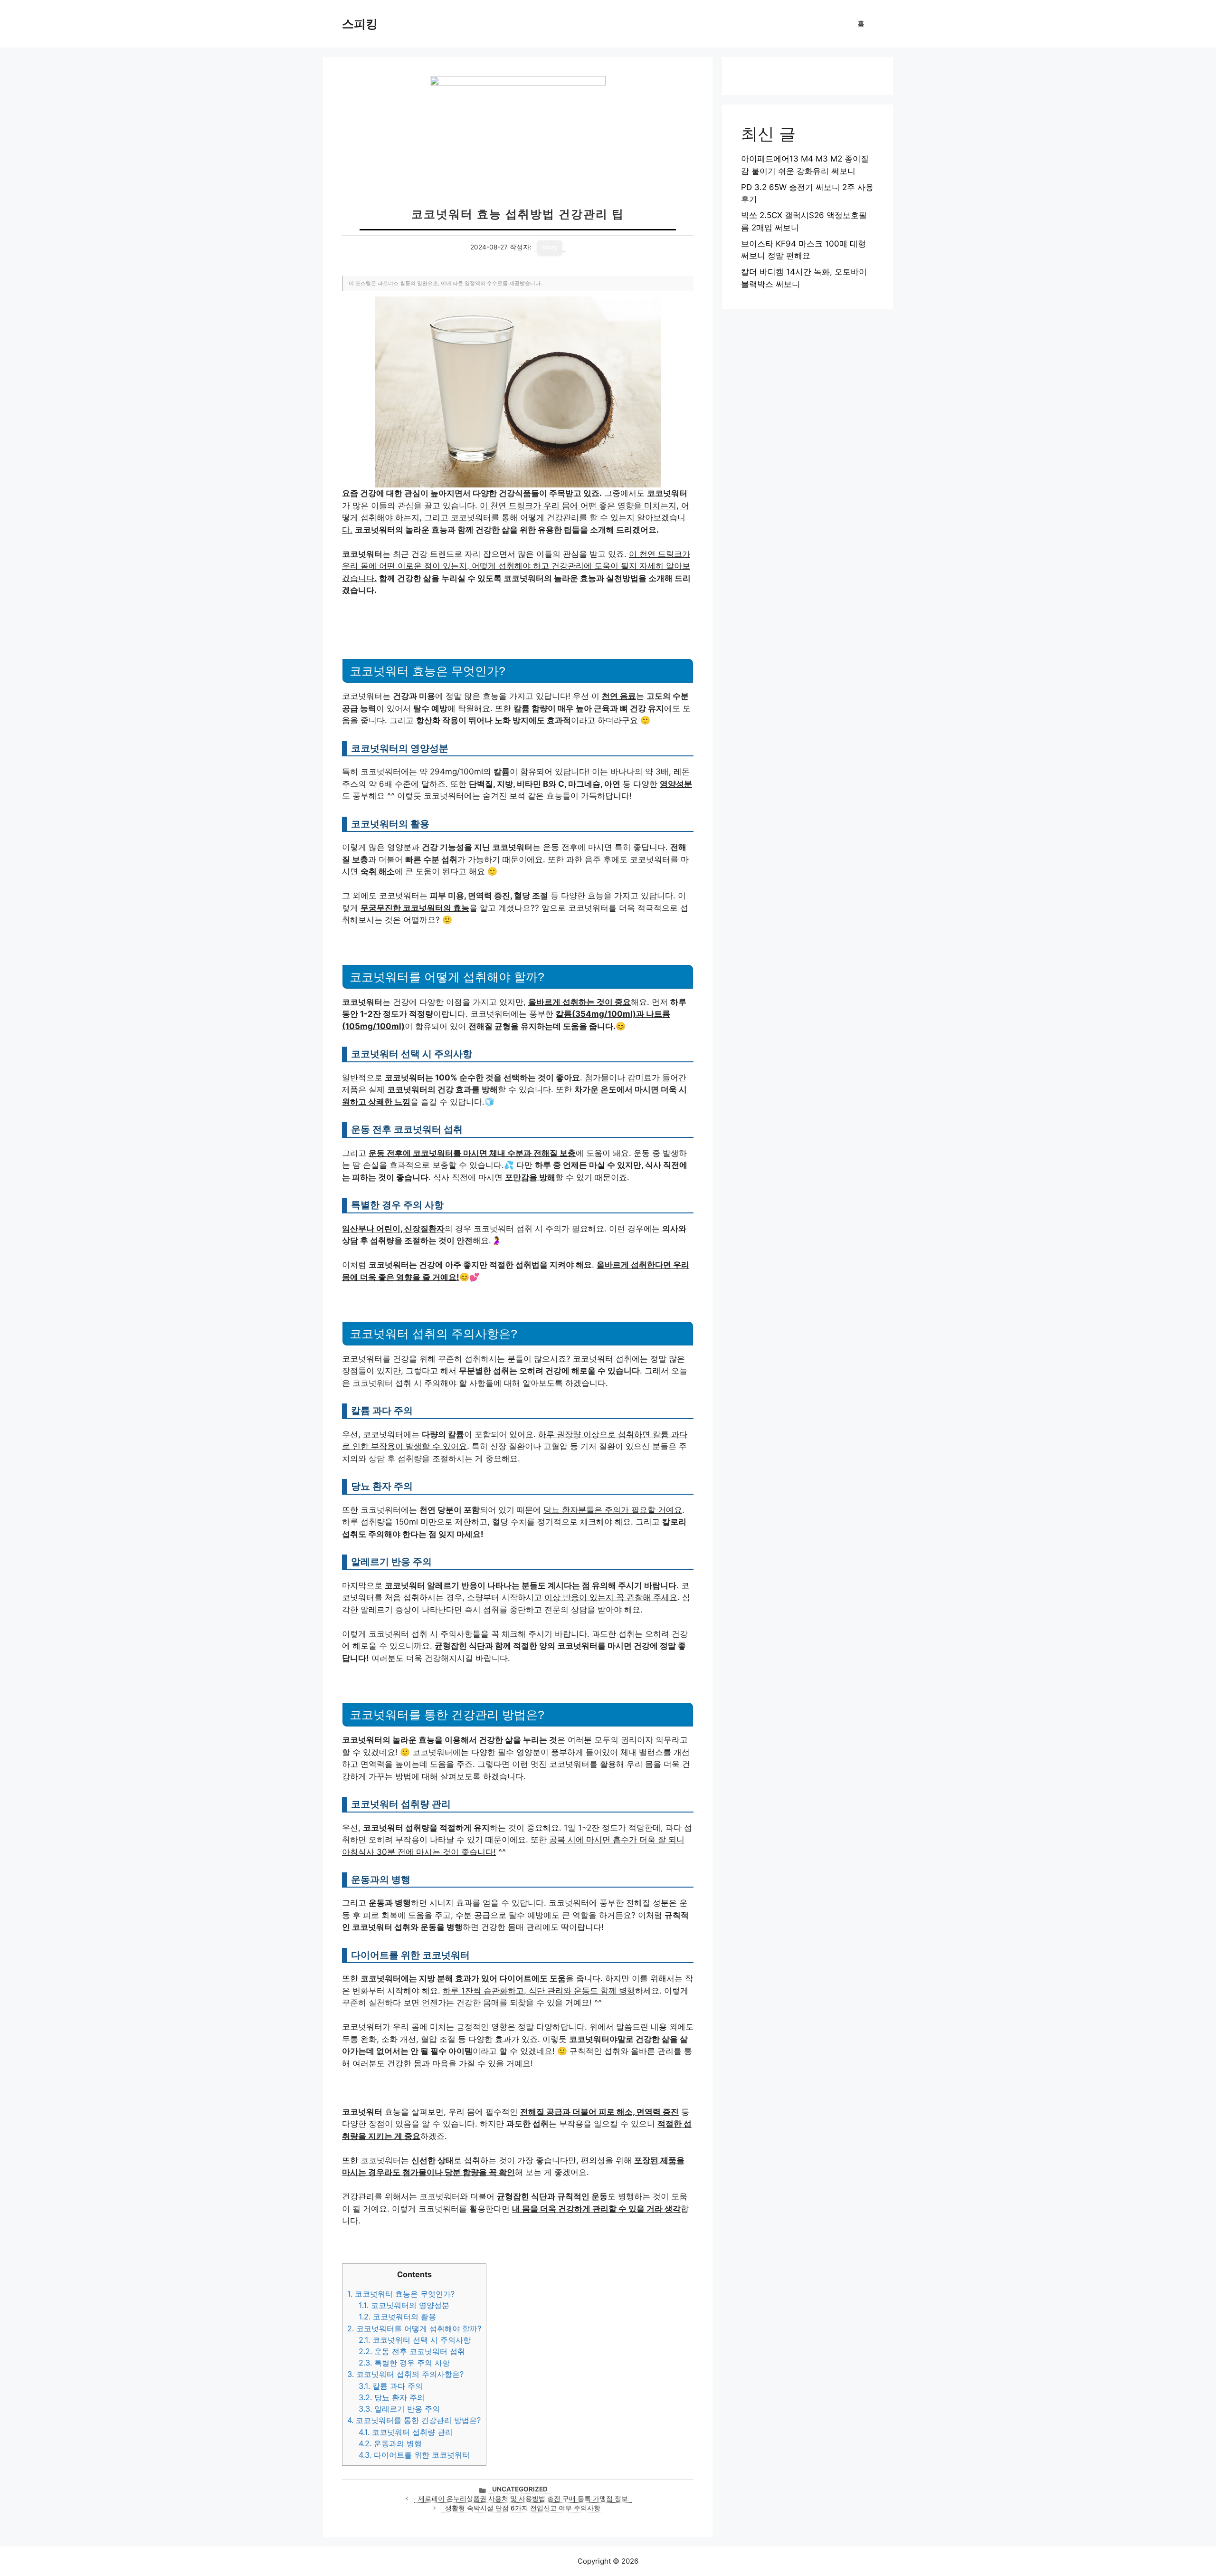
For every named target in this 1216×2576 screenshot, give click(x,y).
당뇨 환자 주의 (392, 2397)
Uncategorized (520, 2489)
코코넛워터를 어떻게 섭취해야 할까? (414, 2328)
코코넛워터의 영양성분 (404, 2305)
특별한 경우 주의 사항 (404, 2363)
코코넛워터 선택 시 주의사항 (415, 2340)
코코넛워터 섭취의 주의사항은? (405, 2374)
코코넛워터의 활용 (397, 2317)
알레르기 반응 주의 (399, 2409)
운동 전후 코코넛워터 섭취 (412, 2351)
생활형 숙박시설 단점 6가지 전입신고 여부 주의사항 (523, 2508)
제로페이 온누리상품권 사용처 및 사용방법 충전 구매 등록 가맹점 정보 (523, 2499)
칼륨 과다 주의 (391, 2386)
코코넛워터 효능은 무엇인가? (401, 2294)
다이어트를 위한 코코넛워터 (414, 2455)
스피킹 (360, 24)
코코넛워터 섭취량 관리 (406, 2432)
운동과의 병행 (390, 2443)
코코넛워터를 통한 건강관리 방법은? (414, 2420)
